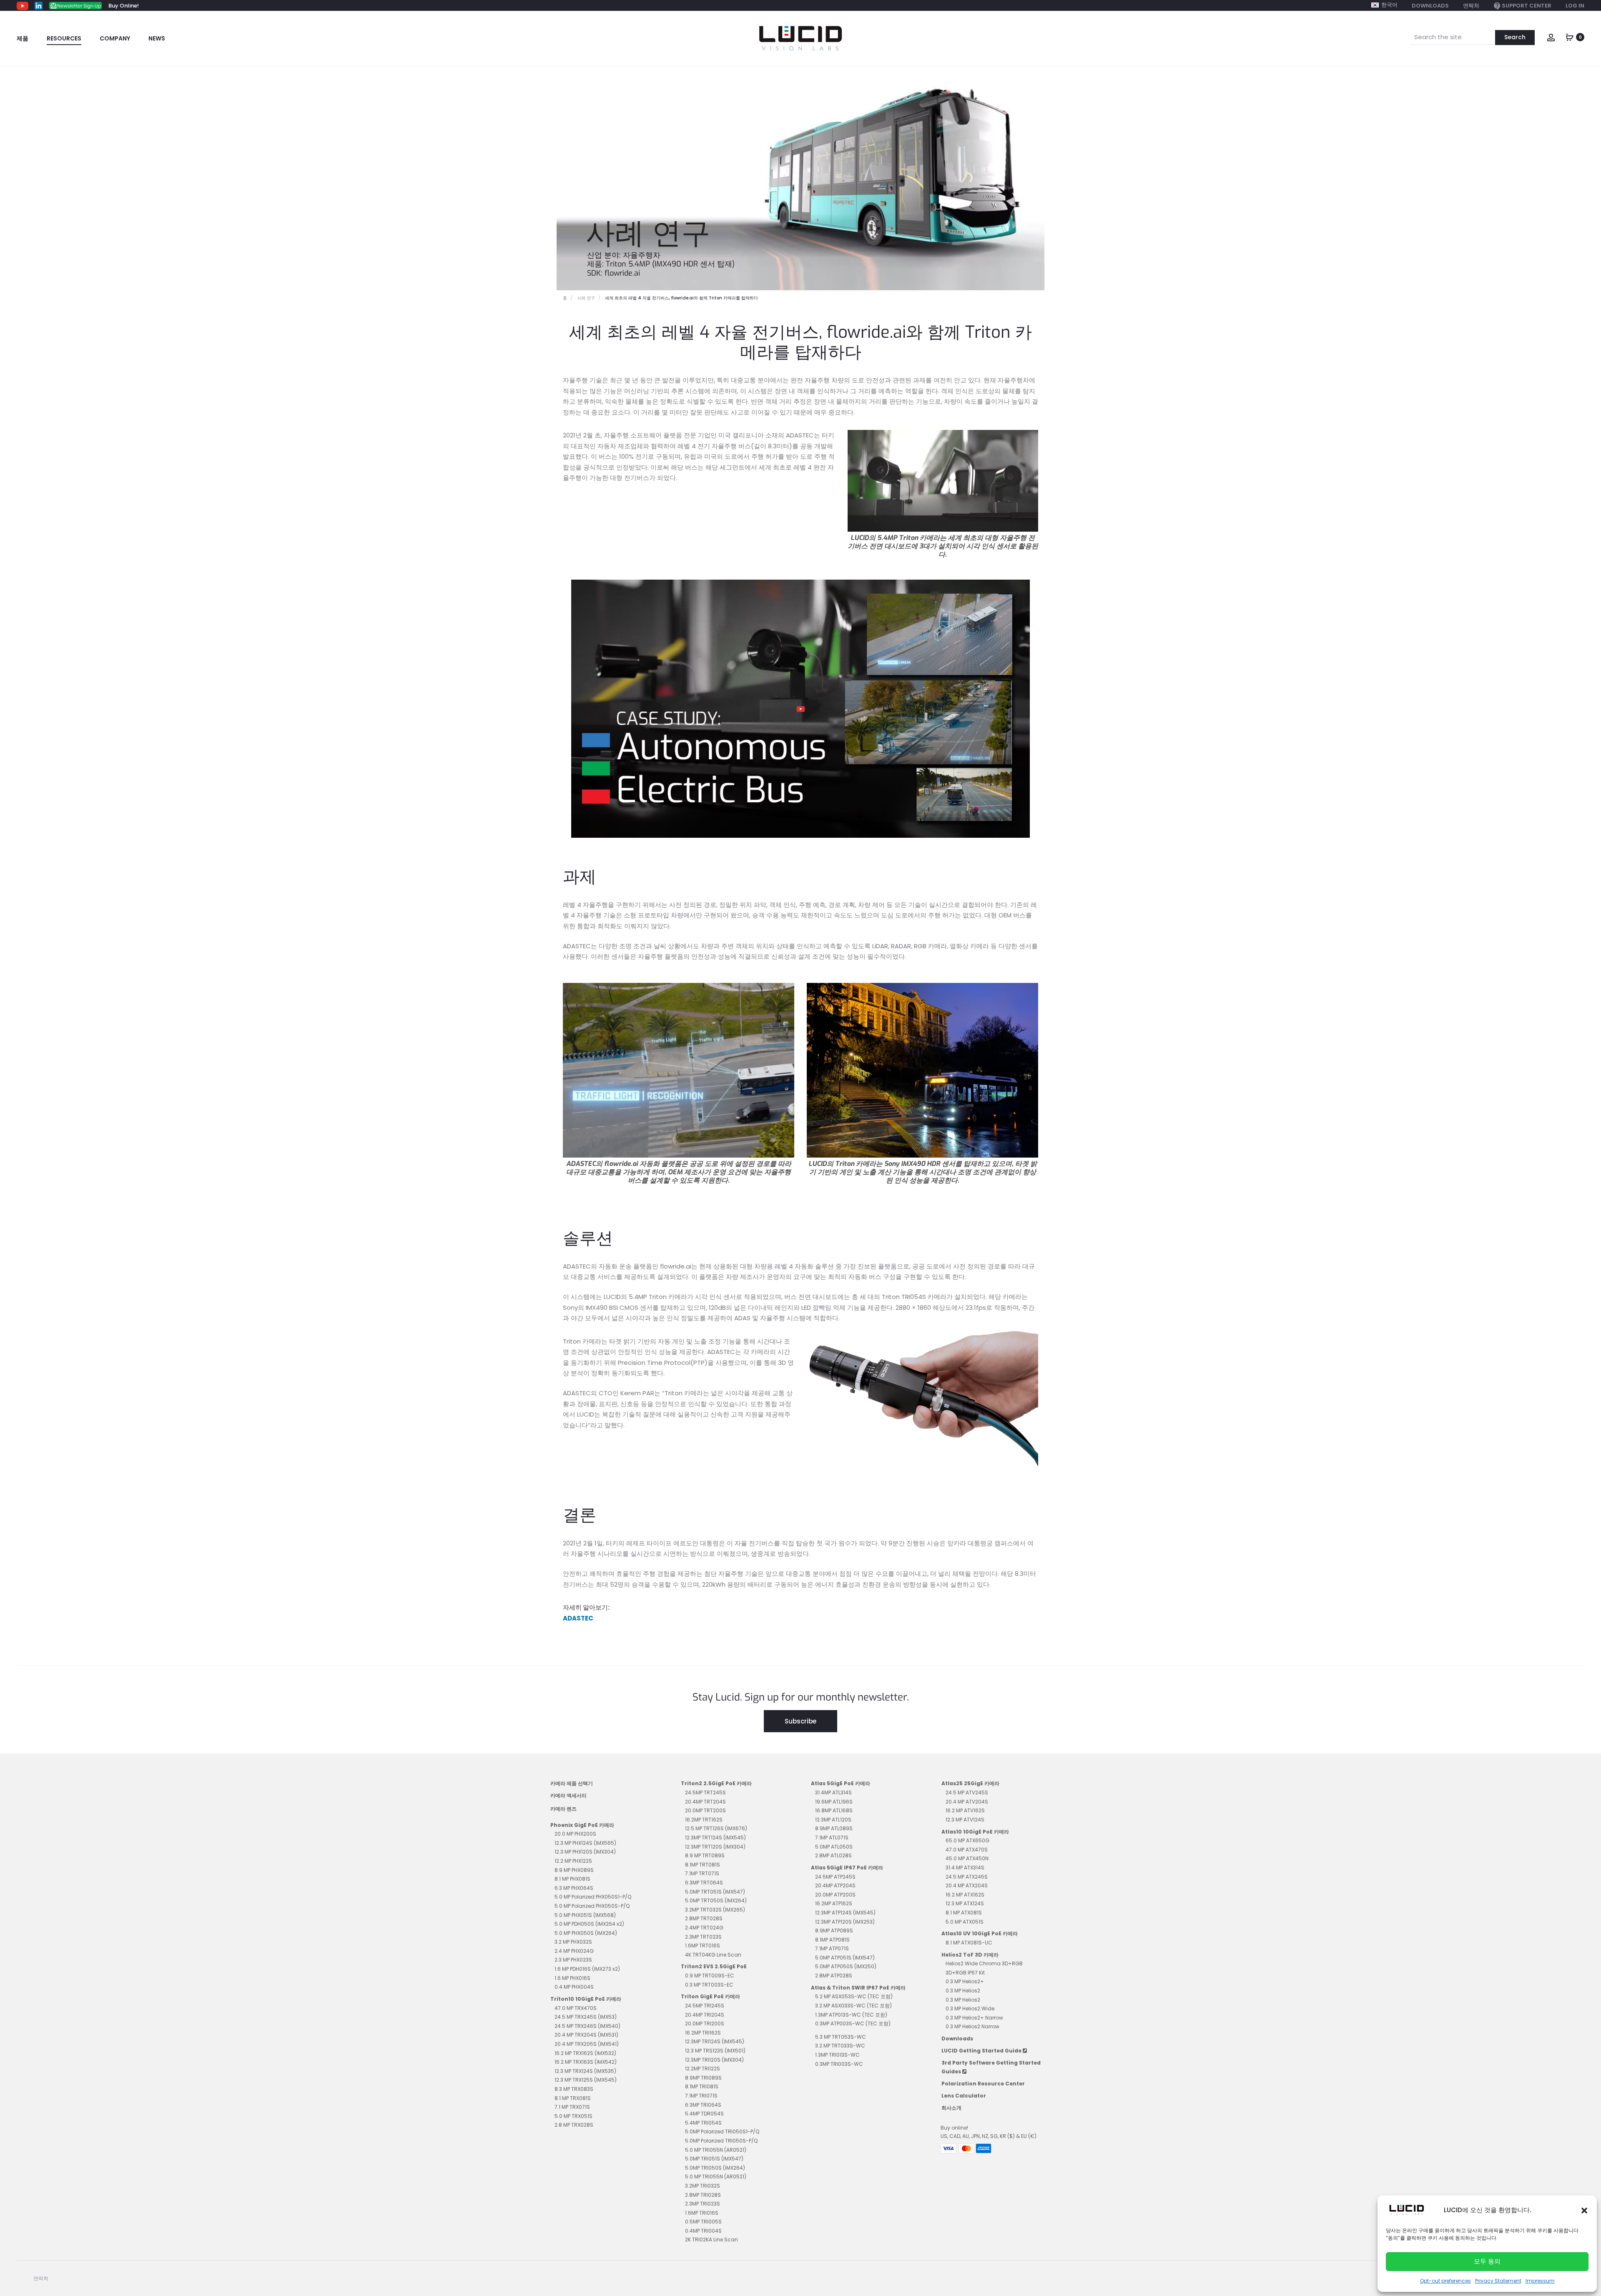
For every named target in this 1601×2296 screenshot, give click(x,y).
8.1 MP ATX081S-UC (969, 1943)
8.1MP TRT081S (703, 1865)
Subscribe (800, 1721)
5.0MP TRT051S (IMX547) (715, 1892)
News (157, 38)
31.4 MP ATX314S (965, 1868)
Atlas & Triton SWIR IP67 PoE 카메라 (858, 1988)
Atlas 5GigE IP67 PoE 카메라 (847, 1868)
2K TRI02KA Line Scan (711, 2239)
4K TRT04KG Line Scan (713, 1955)
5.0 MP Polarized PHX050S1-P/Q (593, 1897)
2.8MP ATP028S (834, 1976)
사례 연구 (586, 298)
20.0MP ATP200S (835, 1895)
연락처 (1471, 6)
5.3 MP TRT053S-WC (841, 2037)
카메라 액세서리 (568, 1795)
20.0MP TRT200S (705, 1810)
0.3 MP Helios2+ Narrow (974, 2018)
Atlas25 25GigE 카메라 (970, 1783)
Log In (1575, 6)
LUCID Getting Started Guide (982, 2051)
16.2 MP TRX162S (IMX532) (585, 2053)
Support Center (1527, 6)
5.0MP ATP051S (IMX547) (845, 1958)
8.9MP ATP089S (834, 1930)
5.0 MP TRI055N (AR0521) (716, 2150)
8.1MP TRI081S (702, 2086)
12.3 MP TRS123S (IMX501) (715, 2051)
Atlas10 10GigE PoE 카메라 (975, 1832)
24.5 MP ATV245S (967, 1792)
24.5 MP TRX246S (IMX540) (587, 2026)
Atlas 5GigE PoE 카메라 (841, 1783)
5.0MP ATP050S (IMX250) (846, 1966)
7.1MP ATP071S (832, 1948)
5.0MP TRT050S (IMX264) (716, 1900)
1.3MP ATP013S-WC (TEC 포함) (851, 2015)
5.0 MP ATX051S (965, 1922)
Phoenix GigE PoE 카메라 (582, 1825)
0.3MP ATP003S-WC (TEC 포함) (853, 2023)
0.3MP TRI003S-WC (839, 2064)
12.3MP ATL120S (833, 1820)
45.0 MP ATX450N (967, 1858)
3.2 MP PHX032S (573, 1942)
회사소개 (951, 2108)
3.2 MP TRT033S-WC (840, 2046)
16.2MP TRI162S (703, 2033)
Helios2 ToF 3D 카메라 (970, 1955)
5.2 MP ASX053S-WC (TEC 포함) (854, 1996)
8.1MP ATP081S (832, 1940)
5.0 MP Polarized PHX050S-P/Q (592, 1906)
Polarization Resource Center (983, 2084)
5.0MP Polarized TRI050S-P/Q (721, 2141)
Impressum (1540, 2281)
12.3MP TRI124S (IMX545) (715, 2041)
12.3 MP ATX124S (965, 1903)
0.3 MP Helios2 (963, 1991)
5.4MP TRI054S (703, 2123)
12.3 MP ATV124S (965, 1820)
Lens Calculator (964, 2096)
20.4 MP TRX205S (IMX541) (587, 2044)
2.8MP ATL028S (833, 1855)
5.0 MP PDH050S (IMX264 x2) (589, 1924)
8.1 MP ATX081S (964, 1913)
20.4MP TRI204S (705, 2015)
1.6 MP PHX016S (572, 1978)
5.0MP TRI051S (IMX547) (714, 2159)
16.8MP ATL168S (834, 1810)
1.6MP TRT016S (703, 1946)
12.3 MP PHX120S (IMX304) (585, 1852)
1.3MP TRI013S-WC (837, 2055)
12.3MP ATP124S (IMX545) (845, 1913)
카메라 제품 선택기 (572, 1783)
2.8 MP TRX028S (574, 2125)
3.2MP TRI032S (703, 2186)
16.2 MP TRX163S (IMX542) (586, 2062)
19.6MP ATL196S (834, 1802)
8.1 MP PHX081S (572, 1879)
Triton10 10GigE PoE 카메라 (586, 1999)
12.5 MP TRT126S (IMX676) (716, 1828)
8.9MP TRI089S (703, 2078)
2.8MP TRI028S (703, 2195)
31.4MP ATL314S (833, 1792)
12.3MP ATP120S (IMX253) (845, 1922)
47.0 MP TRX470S (576, 2008)
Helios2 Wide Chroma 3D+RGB (984, 1963)
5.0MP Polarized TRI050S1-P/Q (722, 2131)
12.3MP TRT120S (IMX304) (715, 1847)
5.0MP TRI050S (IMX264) (715, 2168)
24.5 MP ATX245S (967, 1877)
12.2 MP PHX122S (573, 1861)
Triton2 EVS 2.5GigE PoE (714, 1966)
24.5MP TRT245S (705, 1792)
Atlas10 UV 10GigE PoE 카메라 (980, 1933)
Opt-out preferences (1445, 2281)
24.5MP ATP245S (835, 1877)
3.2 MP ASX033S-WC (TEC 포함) (853, 2006)
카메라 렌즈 (563, 1809)
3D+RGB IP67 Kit (965, 1973)
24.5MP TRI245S (705, 2006)
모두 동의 (1487, 2261)
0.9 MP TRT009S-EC (710, 1976)
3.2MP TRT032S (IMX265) (715, 1910)
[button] (1584, 2210)
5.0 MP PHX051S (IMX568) (585, 1915)
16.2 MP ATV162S (965, 1810)
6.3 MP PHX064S (574, 1888)
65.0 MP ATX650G (967, 1840)
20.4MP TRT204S (705, 1802)
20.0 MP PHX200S (575, 1834)
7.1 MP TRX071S (572, 2107)
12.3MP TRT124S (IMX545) (715, 1838)
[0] (1570, 36)
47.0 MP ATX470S (967, 1850)
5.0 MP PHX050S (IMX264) (586, 1933)
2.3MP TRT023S (703, 1937)
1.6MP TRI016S (702, 2213)
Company (115, 38)
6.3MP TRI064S (703, 2105)
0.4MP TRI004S (703, 2231)
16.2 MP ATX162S (965, 1895)
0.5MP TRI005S (703, 2222)
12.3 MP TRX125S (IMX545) (586, 2080)
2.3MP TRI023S (703, 2204)
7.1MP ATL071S (832, 1838)
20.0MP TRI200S (705, 2023)
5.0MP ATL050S (834, 1847)
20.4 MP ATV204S (967, 1802)
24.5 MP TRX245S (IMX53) (586, 2017)
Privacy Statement (1498, 2281)
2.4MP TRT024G (704, 1928)
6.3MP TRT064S (704, 1883)
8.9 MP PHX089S (574, 1870)
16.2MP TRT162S (704, 1820)
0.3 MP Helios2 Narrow (972, 2026)
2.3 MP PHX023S (573, 1960)
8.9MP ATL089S (834, 1828)
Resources (64, 38)
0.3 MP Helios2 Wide (970, 2008)
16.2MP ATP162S (834, 1903)
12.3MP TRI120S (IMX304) (714, 2060)
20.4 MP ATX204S (967, 1885)
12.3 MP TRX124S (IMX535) (585, 2071)
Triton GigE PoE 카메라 (710, 1996)
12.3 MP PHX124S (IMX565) (585, 1843)
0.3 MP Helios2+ (965, 1981)
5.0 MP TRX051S (573, 2116)
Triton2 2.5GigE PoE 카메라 (716, 1783)
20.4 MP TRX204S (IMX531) (586, 2035)
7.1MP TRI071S (701, 2096)
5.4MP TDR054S (704, 2114)
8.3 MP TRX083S (574, 2089)
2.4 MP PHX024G (574, 1951)
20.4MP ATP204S (835, 1885)
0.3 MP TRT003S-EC (709, 1985)
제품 (23, 38)
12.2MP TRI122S (703, 2069)
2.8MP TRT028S (704, 1918)
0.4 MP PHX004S (574, 1987)
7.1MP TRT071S (702, 1873)
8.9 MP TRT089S (705, 1855)
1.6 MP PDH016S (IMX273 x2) (587, 1969)
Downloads (1430, 6)
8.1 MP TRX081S (573, 2098)
